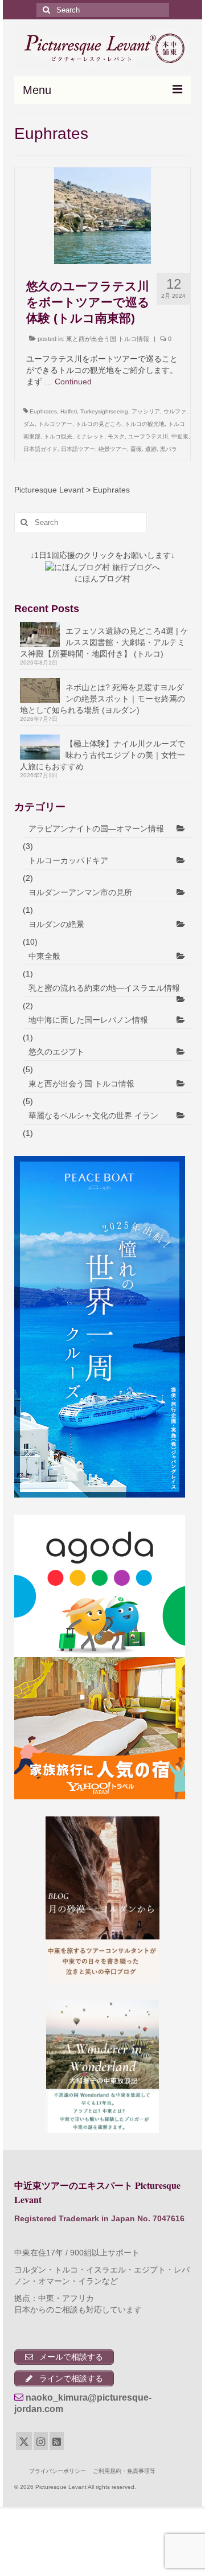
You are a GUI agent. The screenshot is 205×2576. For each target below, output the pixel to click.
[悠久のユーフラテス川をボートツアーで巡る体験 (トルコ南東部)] (102, 215)
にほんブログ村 (102, 579)
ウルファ (175, 411)
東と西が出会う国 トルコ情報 (108, 339)
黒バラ (169, 449)
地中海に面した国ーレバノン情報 (88, 1020)
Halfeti (69, 411)
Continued (73, 382)
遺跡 (151, 449)
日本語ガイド (40, 449)
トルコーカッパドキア (68, 860)
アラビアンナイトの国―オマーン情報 (96, 828)
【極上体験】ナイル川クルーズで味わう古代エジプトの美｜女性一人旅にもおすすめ (102, 755)
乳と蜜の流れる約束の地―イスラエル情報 (104, 988)
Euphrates (43, 411)
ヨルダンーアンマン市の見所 (80, 892)
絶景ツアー (113, 449)
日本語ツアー (78, 449)
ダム (29, 424)
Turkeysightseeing (104, 411)
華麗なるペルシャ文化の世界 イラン (93, 1115)
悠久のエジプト (56, 1052)
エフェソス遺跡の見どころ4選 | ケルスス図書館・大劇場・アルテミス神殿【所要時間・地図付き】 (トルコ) (104, 642)
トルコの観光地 (145, 424)
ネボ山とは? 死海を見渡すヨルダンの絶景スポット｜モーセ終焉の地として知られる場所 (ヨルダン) (102, 699)
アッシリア (146, 411)
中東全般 (44, 956)
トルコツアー (55, 424)
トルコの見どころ (99, 424)
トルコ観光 (58, 436)
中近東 (180, 436)
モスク (116, 436)
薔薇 (136, 449)
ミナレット (90, 436)
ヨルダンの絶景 (56, 924)
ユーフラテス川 (148, 436)
